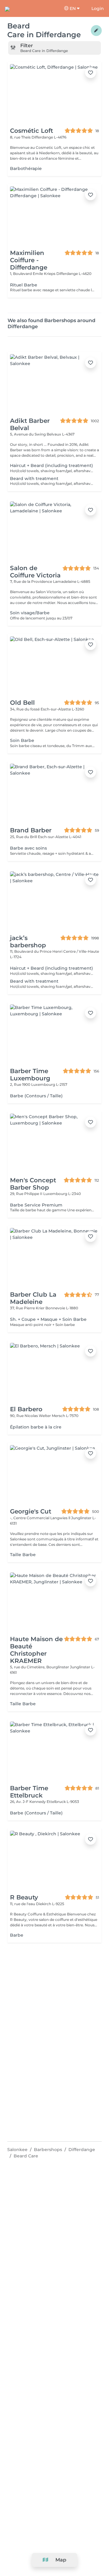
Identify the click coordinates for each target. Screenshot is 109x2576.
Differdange (82, 2150)
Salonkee (17, 2150)
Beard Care (26, 2156)
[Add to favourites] (91, 73)
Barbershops (48, 2150)
